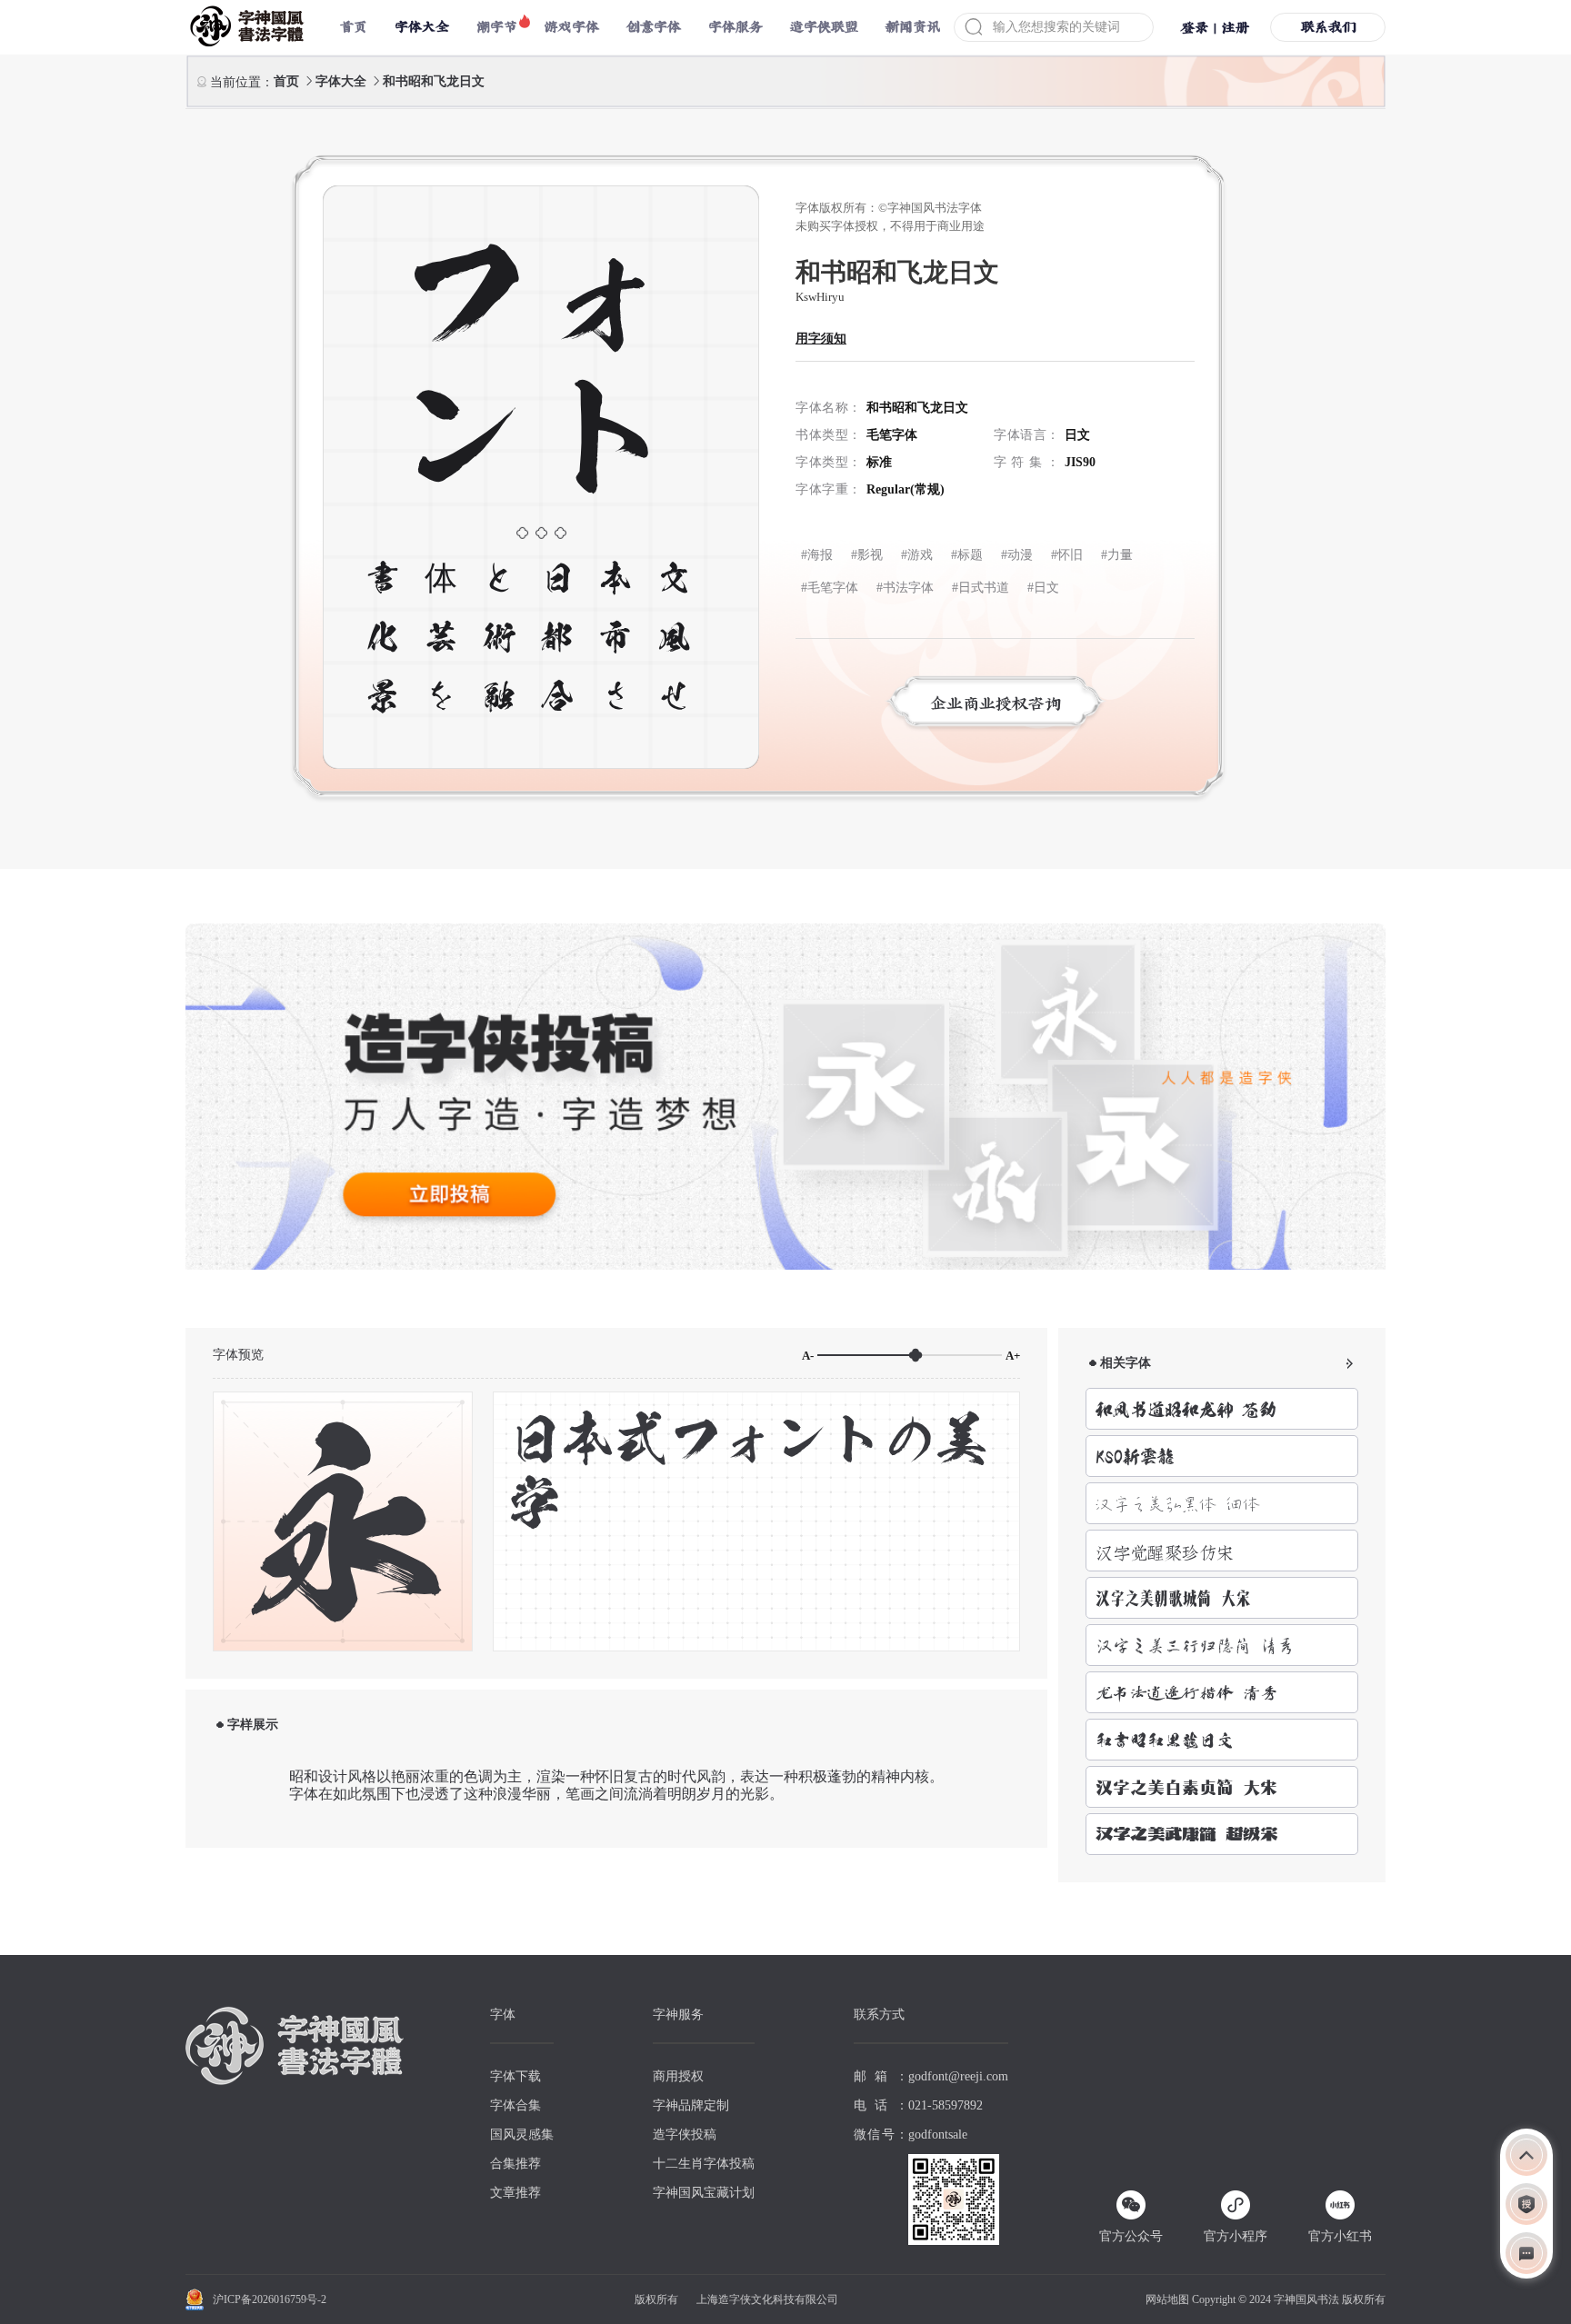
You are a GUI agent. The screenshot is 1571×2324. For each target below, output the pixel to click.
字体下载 (515, 2076)
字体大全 (343, 81)
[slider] (910, 1355)
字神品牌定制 (691, 2105)
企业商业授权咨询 (996, 703)
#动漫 (1017, 555)
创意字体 (654, 27)
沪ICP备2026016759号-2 (270, 2299)
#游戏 (917, 555)
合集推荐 (515, 2164)
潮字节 (497, 27)
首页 (354, 27)
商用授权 (678, 2076)
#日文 (1043, 588)
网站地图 (1167, 2299)
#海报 (817, 555)
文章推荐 (515, 2193)
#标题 (967, 555)
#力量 (1117, 555)
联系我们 (1328, 27)
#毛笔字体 (830, 588)
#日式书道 (981, 588)
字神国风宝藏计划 (704, 2193)
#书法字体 (905, 588)
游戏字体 (572, 27)
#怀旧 (1067, 555)
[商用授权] (1526, 2204)
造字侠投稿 (685, 2134)
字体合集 (515, 2105)
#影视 (867, 555)
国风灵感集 (522, 2134)
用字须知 (821, 339)
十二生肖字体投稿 (704, 2164)
